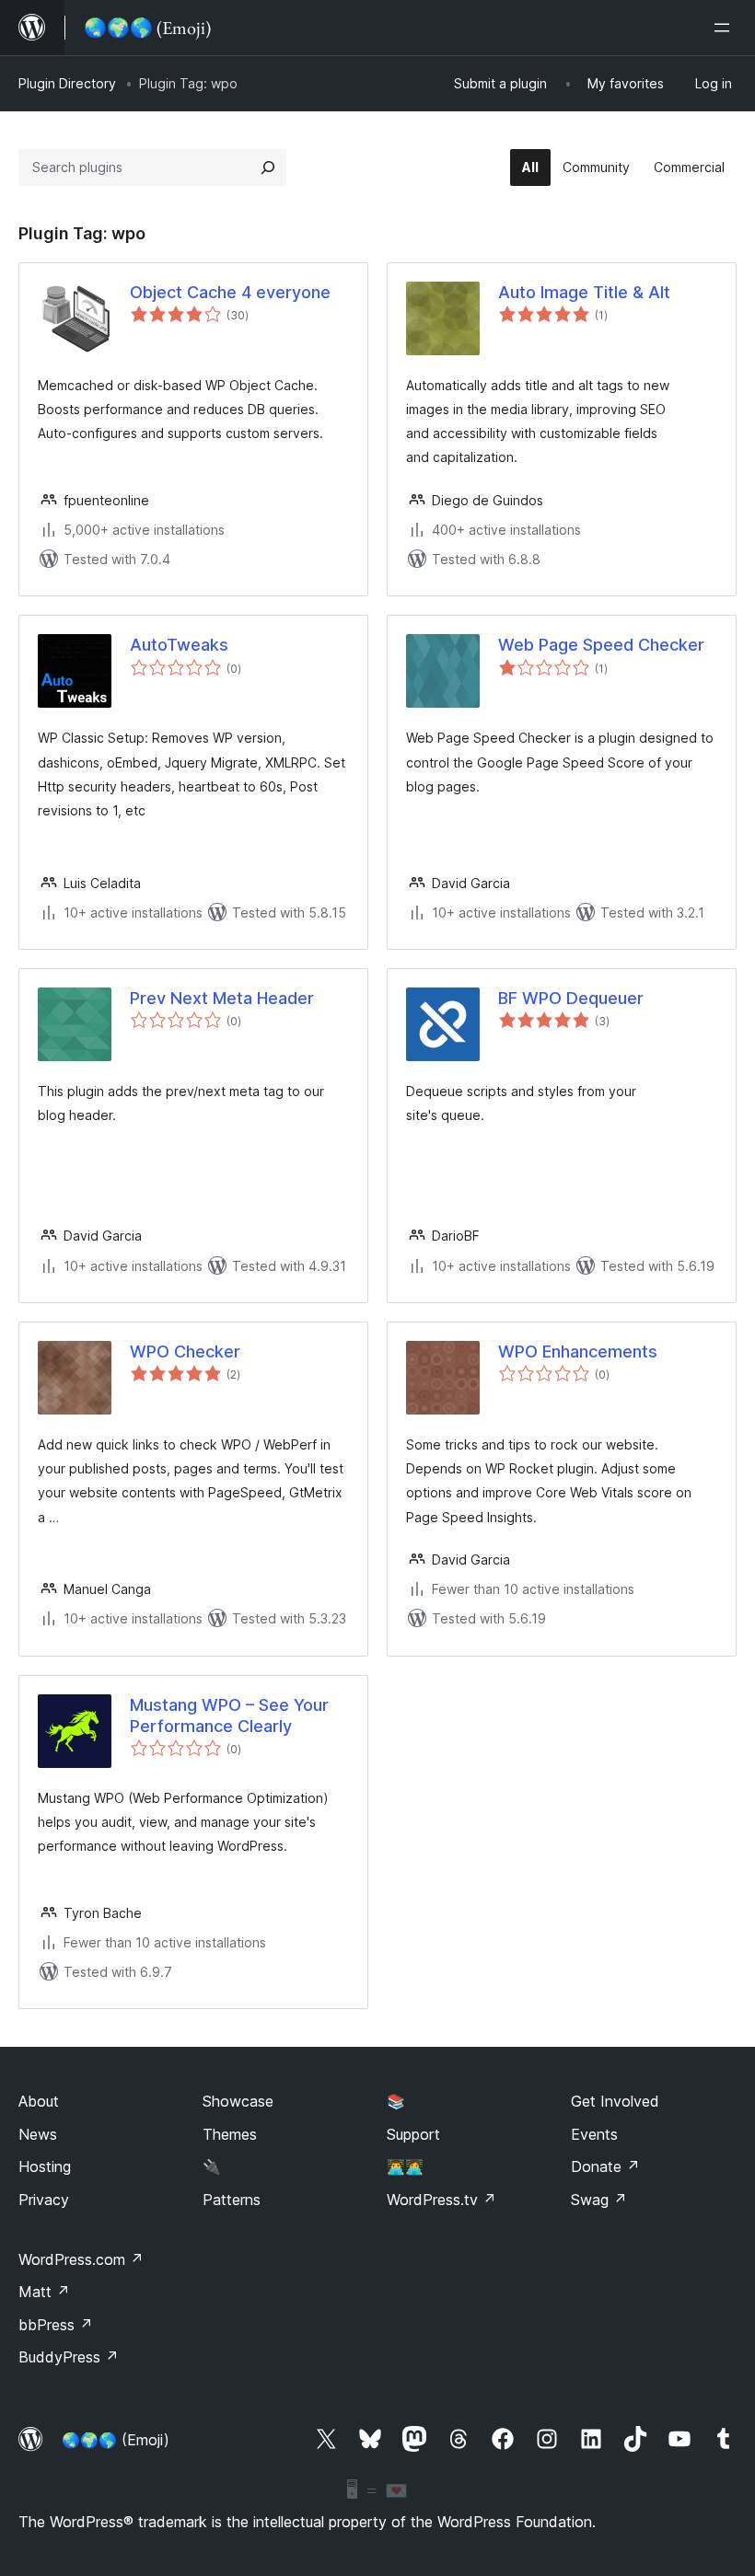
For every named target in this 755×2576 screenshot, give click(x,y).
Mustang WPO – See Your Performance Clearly (229, 1715)
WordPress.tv (441, 2200)
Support (413, 2134)
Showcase (238, 2101)
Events (594, 2134)
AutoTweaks (179, 645)
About (39, 2101)
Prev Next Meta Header (222, 998)
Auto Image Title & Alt (584, 292)
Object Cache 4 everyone (230, 292)
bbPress (56, 2325)
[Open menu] (726, 28)
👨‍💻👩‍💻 (405, 2166)
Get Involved (615, 2101)
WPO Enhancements (578, 1352)
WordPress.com (81, 2259)
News (38, 2134)
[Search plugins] (268, 167)
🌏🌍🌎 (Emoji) (116, 2440)
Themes (230, 2134)
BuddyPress (69, 2357)
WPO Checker (185, 1352)
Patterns (232, 2200)
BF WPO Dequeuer (571, 998)
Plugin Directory (67, 83)
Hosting (45, 2166)
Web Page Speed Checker (601, 645)
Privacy (44, 2200)
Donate (605, 2166)
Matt (44, 2292)
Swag (599, 2200)
